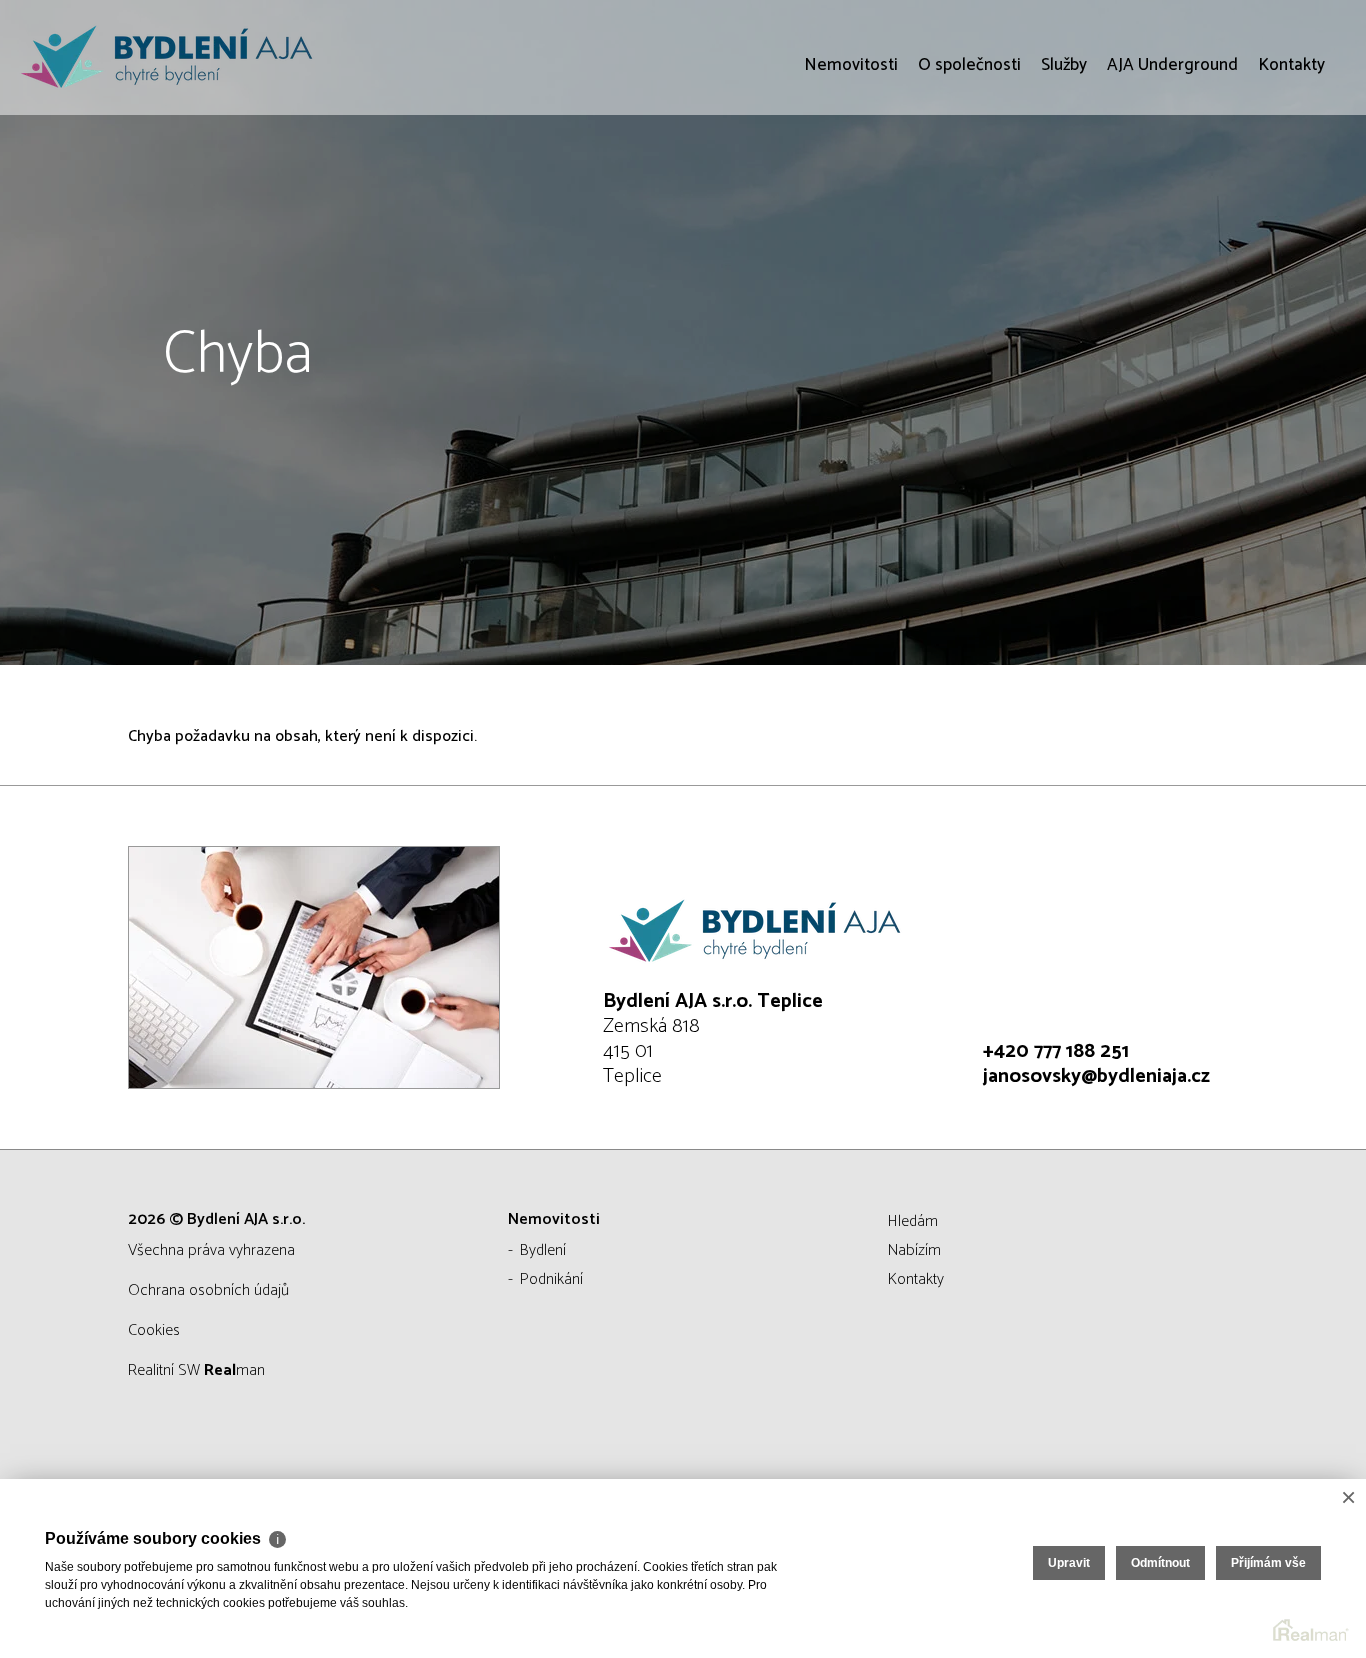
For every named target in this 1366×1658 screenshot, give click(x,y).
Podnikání (551, 1279)
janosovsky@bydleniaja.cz (1096, 1076)
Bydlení (543, 1250)
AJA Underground (1172, 180)
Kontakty (1291, 180)
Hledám (913, 1221)
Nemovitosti (851, 180)
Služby (1064, 180)
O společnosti (969, 180)
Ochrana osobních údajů (208, 1290)
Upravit (1069, 1563)
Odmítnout (1160, 1563)
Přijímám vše (1268, 1563)
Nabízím (914, 1250)
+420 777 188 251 (1056, 1051)
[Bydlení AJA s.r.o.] (165, 57)
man (234, 1370)
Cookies (154, 1330)
